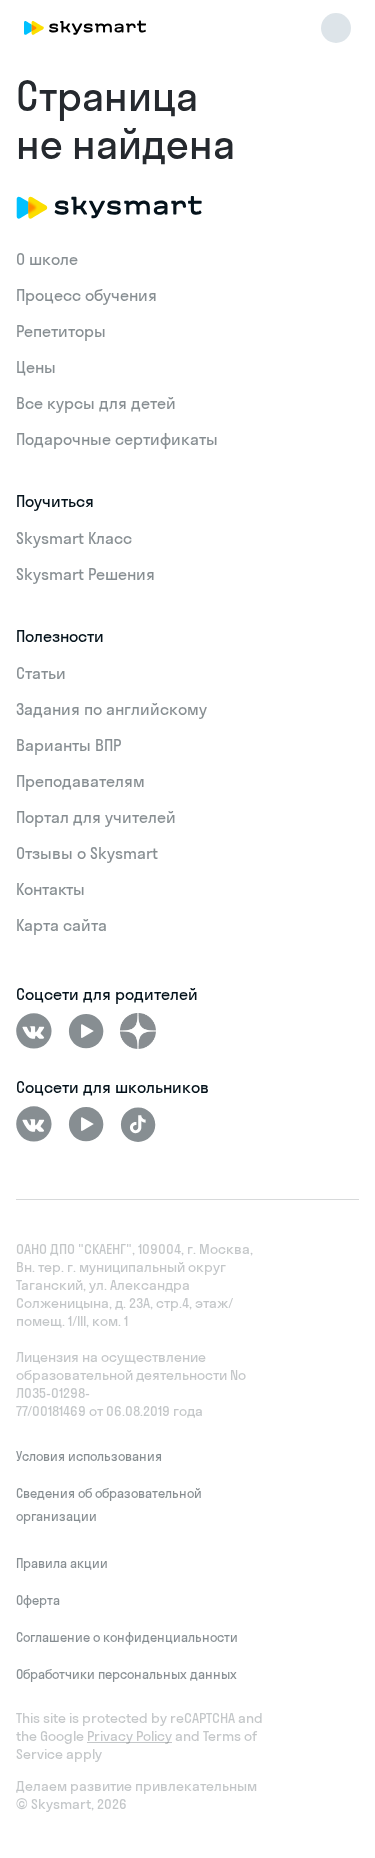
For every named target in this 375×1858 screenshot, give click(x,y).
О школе (47, 259)
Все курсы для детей (96, 403)
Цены (36, 367)
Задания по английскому (111, 709)
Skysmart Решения (85, 574)
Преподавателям (80, 781)
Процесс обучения (86, 295)
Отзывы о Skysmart (87, 853)
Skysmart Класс (74, 538)
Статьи (41, 673)
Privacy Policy (129, 1736)
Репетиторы (61, 331)
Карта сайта (61, 925)
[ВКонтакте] (34, 1031)
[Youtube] (86, 1031)
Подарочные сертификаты (117, 439)
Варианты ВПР (68, 745)
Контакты (50, 889)
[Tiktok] (138, 1124)
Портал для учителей (96, 817)
